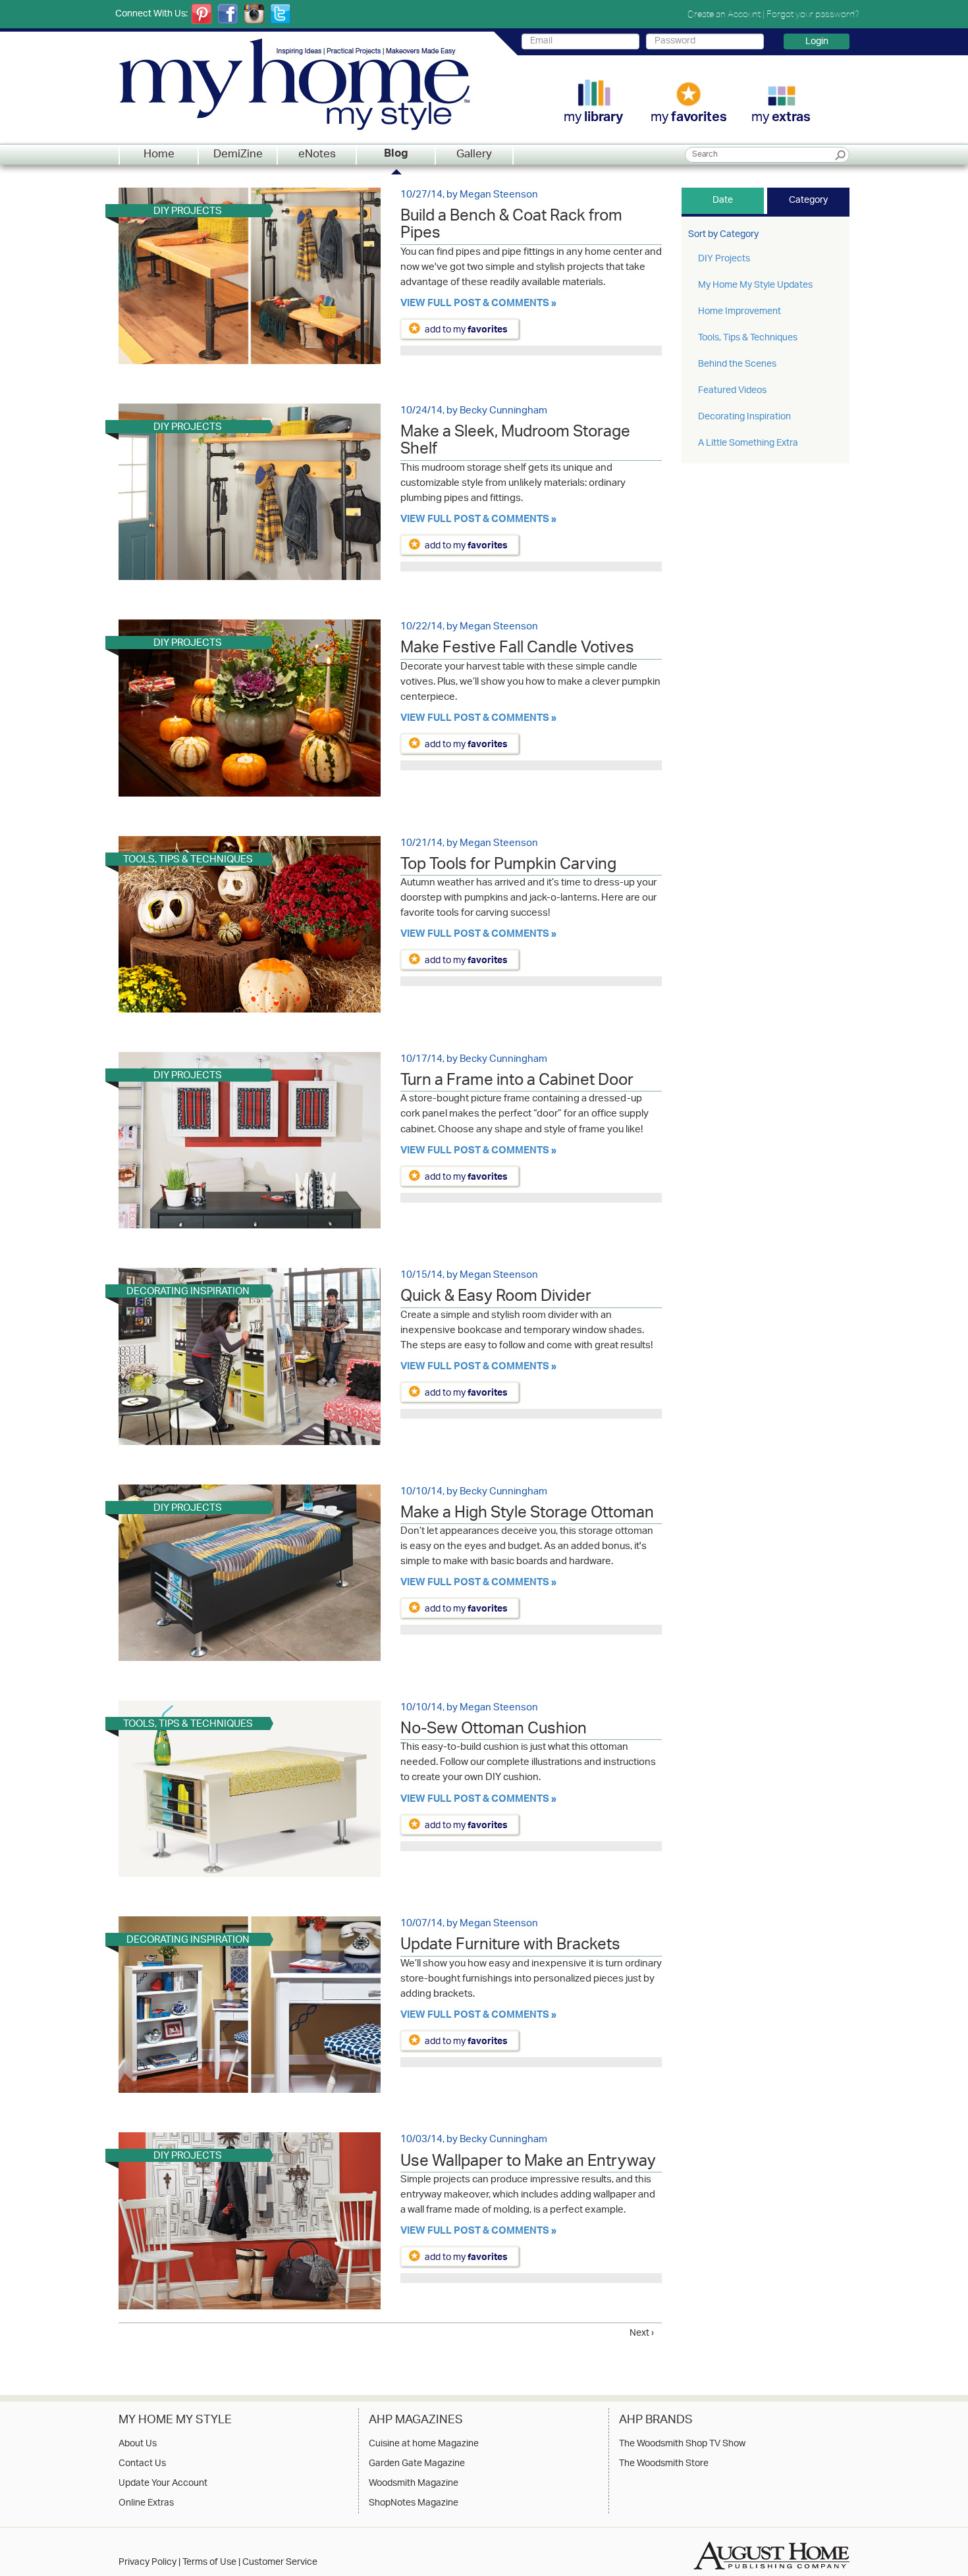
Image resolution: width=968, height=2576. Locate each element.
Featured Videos (732, 391)
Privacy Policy (148, 2563)
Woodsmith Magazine (414, 2484)
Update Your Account (163, 2484)
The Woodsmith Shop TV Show (682, 2444)
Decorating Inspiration (744, 417)
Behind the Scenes (737, 364)
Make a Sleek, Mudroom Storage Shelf (515, 442)
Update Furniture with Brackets (510, 1947)
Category (808, 200)
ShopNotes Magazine (414, 2504)
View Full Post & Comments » (478, 304)
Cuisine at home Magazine (424, 2444)
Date (723, 200)
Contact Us (142, 2464)
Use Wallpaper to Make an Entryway (528, 2163)
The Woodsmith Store (664, 2464)
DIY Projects (724, 259)
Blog (396, 155)
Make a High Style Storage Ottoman (527, 1515)
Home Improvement (739, 312)
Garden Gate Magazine (417, 2464)
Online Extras (146, 2504)
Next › (642, 2333)
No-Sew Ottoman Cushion (494, 1731)
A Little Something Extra (748, 443)
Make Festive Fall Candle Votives (517, 650)
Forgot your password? (813, 14)
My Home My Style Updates (755, 285)
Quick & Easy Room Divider (496, 1298)
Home (159, 155)
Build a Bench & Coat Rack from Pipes (511, 226)
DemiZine (238, 155)
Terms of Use (209, 2563)
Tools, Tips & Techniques (748, 338)
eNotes (317, 155)
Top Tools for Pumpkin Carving (508, 866)
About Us (138, 2444)
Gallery (474, 155)
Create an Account (724, 14)
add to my (466, 329)
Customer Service (280, 2563)
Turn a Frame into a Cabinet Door (517, 1082)
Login (817, 41)
